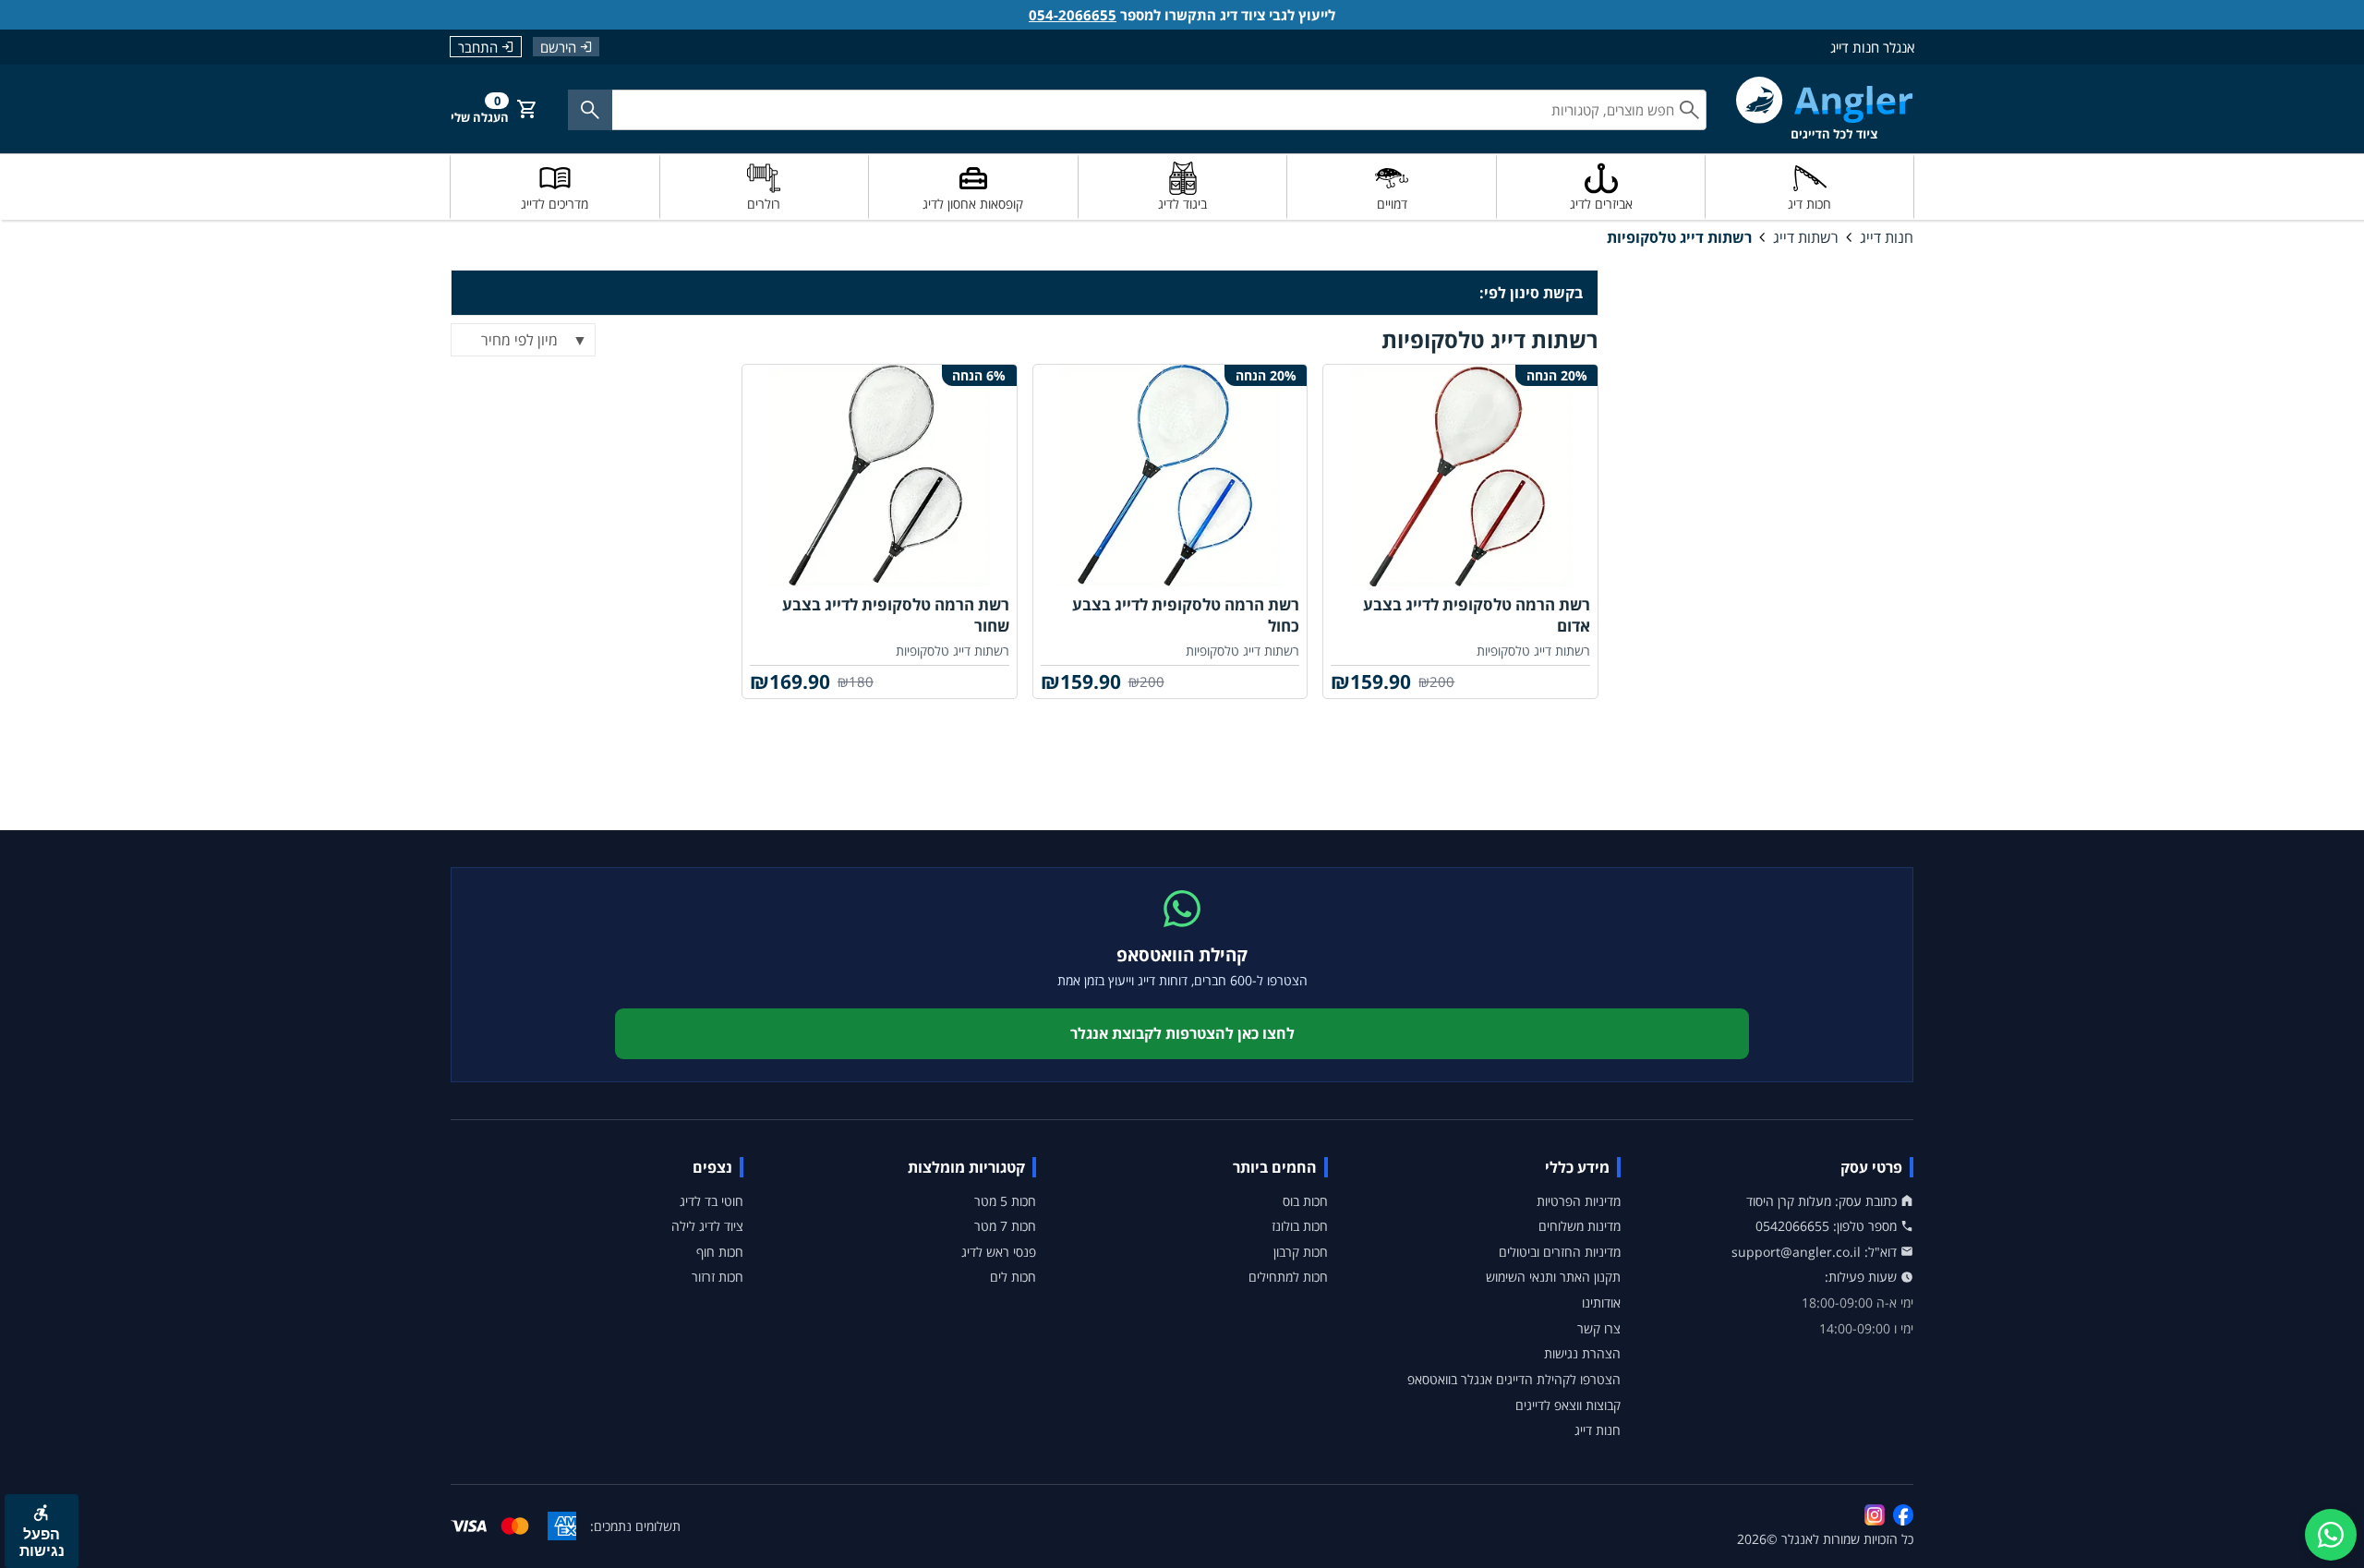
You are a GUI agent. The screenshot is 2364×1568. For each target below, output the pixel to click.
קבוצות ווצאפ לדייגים (1568, 1405)
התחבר (478, 47)
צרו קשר (1599, 1328)
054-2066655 (1073, 15)
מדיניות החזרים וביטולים (1560, 1252)
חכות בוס (1305, 1201)
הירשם (558, 47)
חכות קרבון (1301, 1252)
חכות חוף (720, 1252)
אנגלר (1797, 1539)
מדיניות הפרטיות (1579, 1201)
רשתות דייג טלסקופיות (1679, 237)
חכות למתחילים (1288, 1277)
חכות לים (1013, 1277)
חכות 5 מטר (1005, 1201)
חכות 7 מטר (1005, 1226)
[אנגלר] (1825, 109)
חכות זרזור (718, 1277)
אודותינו (1601, 1303)
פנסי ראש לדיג (999, 1252)
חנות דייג (1887, 237)
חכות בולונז (1300, 1226)
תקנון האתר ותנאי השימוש (1553, 1277)
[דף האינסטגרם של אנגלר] (1875, 1514)
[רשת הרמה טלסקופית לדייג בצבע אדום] (1460, 476)
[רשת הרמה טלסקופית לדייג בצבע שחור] (880, 476)
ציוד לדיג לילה (707, 1226)
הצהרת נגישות (1582, 1353)
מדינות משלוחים (1580, 1226)
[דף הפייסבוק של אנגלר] (1903, 1514)
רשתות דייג (1806, 237)
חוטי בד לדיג (712, 1201)
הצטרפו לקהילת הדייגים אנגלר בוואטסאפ (1514, 1379)
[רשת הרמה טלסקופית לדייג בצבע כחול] (1170, 476)
